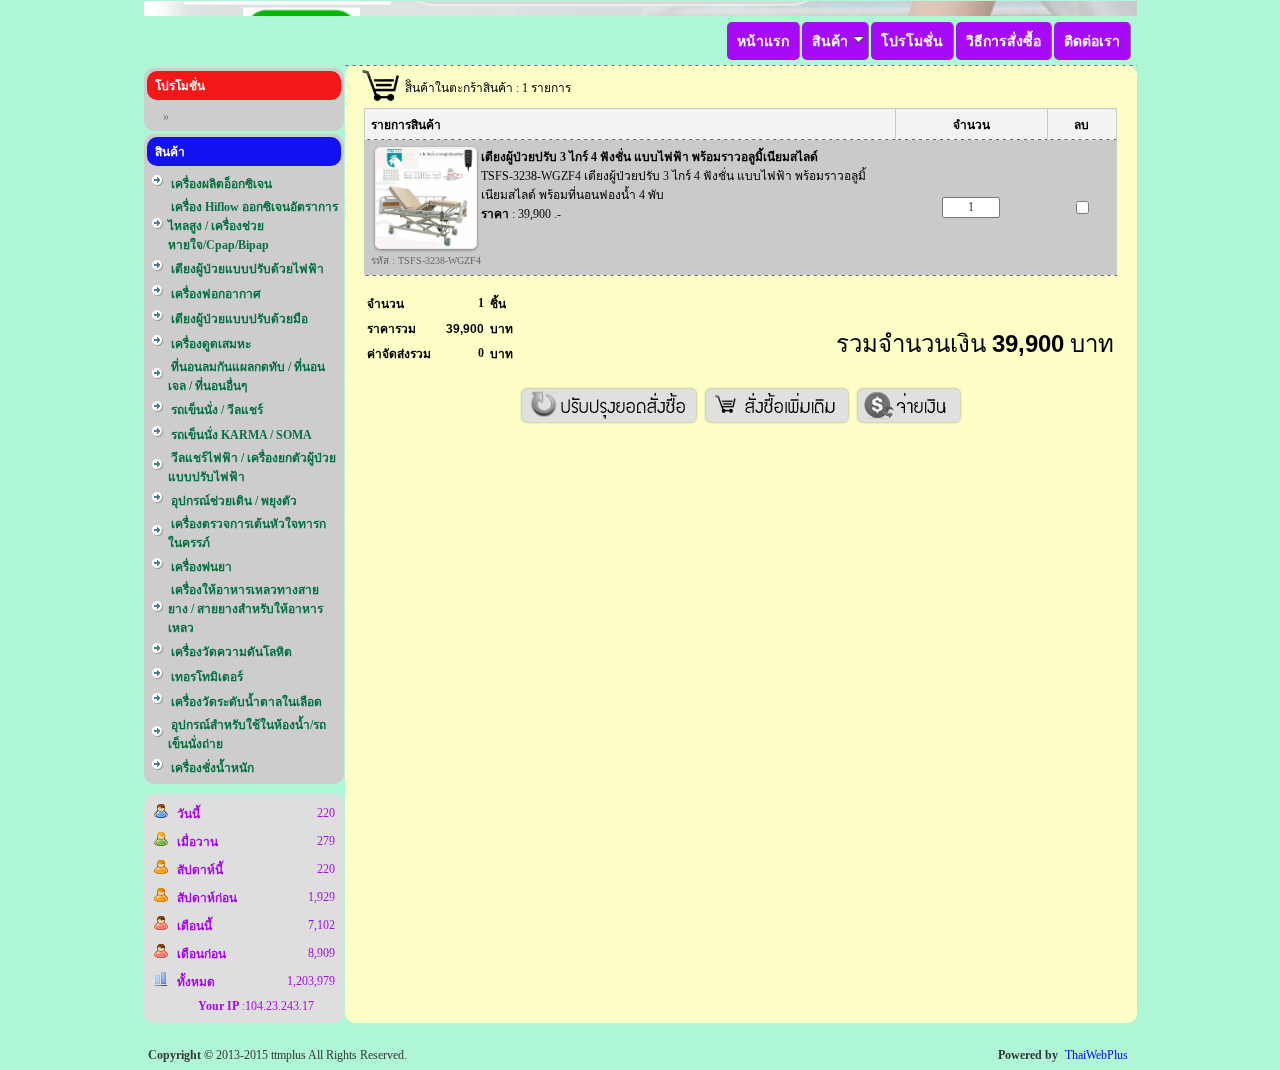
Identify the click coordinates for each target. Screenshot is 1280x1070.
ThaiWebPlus (1096, 1055)
